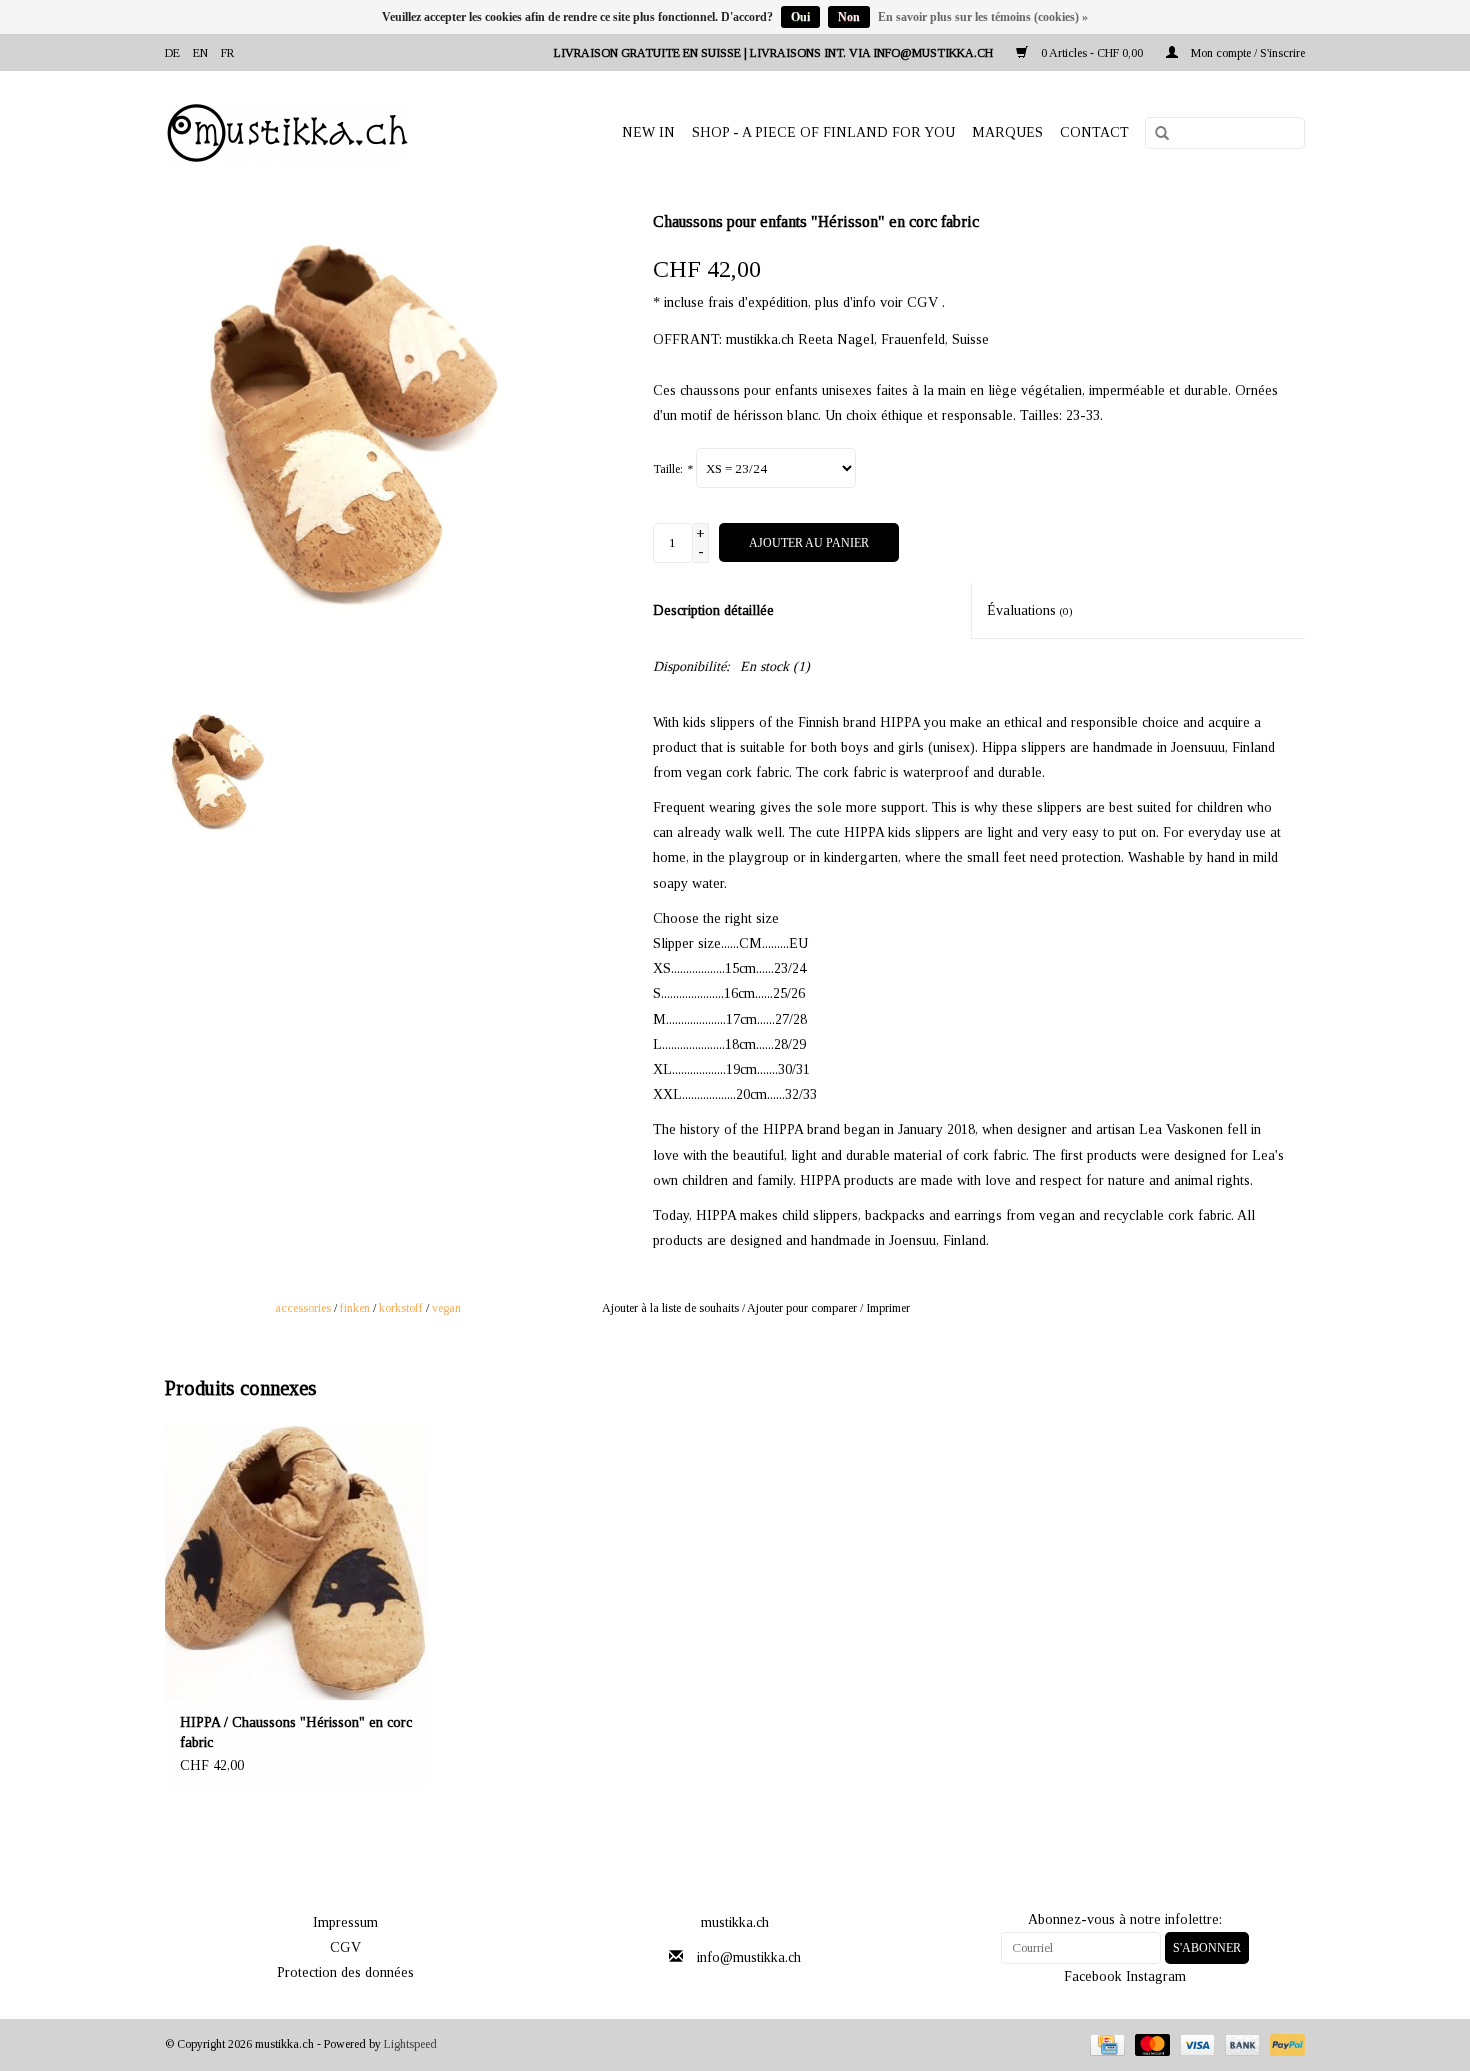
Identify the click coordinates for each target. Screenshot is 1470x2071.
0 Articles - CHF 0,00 (1092, 53)
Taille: (672, 469)
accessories (303, 1308)
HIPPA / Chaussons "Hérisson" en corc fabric (296, 1732)
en (200, 53)
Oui (800, 17)
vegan (446, 1308)
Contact (1094, 132)
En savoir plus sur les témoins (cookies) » (983, 17)
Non (849, 17)
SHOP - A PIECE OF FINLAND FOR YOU (823, 132)
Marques (1007, 132)
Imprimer (888, 1308)
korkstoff (401, 1308)
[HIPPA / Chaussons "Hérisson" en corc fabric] (296, 1563)
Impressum (345, 1922)
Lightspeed (410, 2044)
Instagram (1156, 1976)
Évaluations (1030, 610)
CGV (345, 1947)
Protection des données (345, 1972)
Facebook (1093, 1976)
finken (355, 1308)
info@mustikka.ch (749, 1957)
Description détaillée (713, 610)
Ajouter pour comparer (803, 1308)
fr (227, 53)
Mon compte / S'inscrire (1246, 53)
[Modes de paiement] (1105, 2044)
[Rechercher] (1155, 134)
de (172, 53)
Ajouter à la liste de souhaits (670, 1308)
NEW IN (648, 132)
